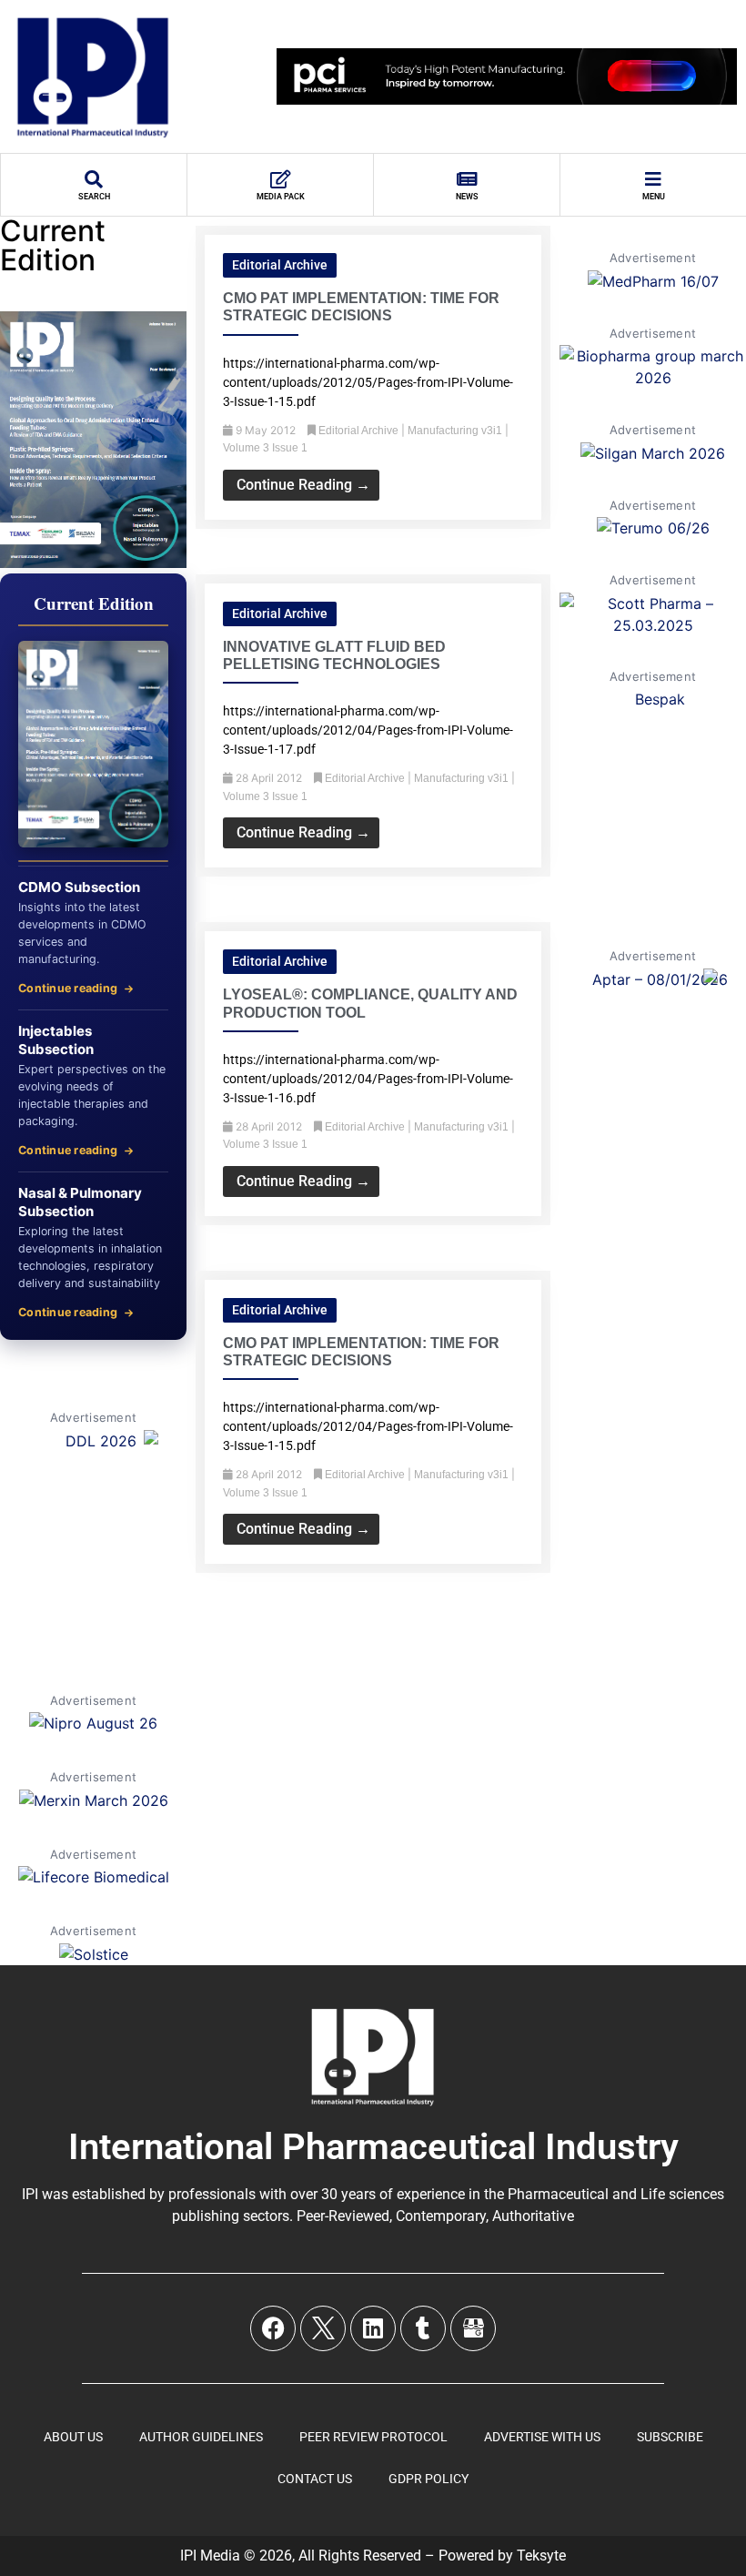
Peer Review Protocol (373, 2437)
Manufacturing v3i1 (455, 431)
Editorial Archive (280, 265)
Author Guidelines (201, 2437)
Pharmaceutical (558, 2194)
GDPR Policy (428, 2479)
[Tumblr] (423, 2328)
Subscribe (670, 2437)
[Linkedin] (373, 2328)
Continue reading (68, 988)
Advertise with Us (542, 2437)
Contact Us (315, 2479)
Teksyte (541, 2556)
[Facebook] (273, 2328)
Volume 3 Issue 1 (265, 448)
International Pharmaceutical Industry (373, 2147)
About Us (73, 2437)
